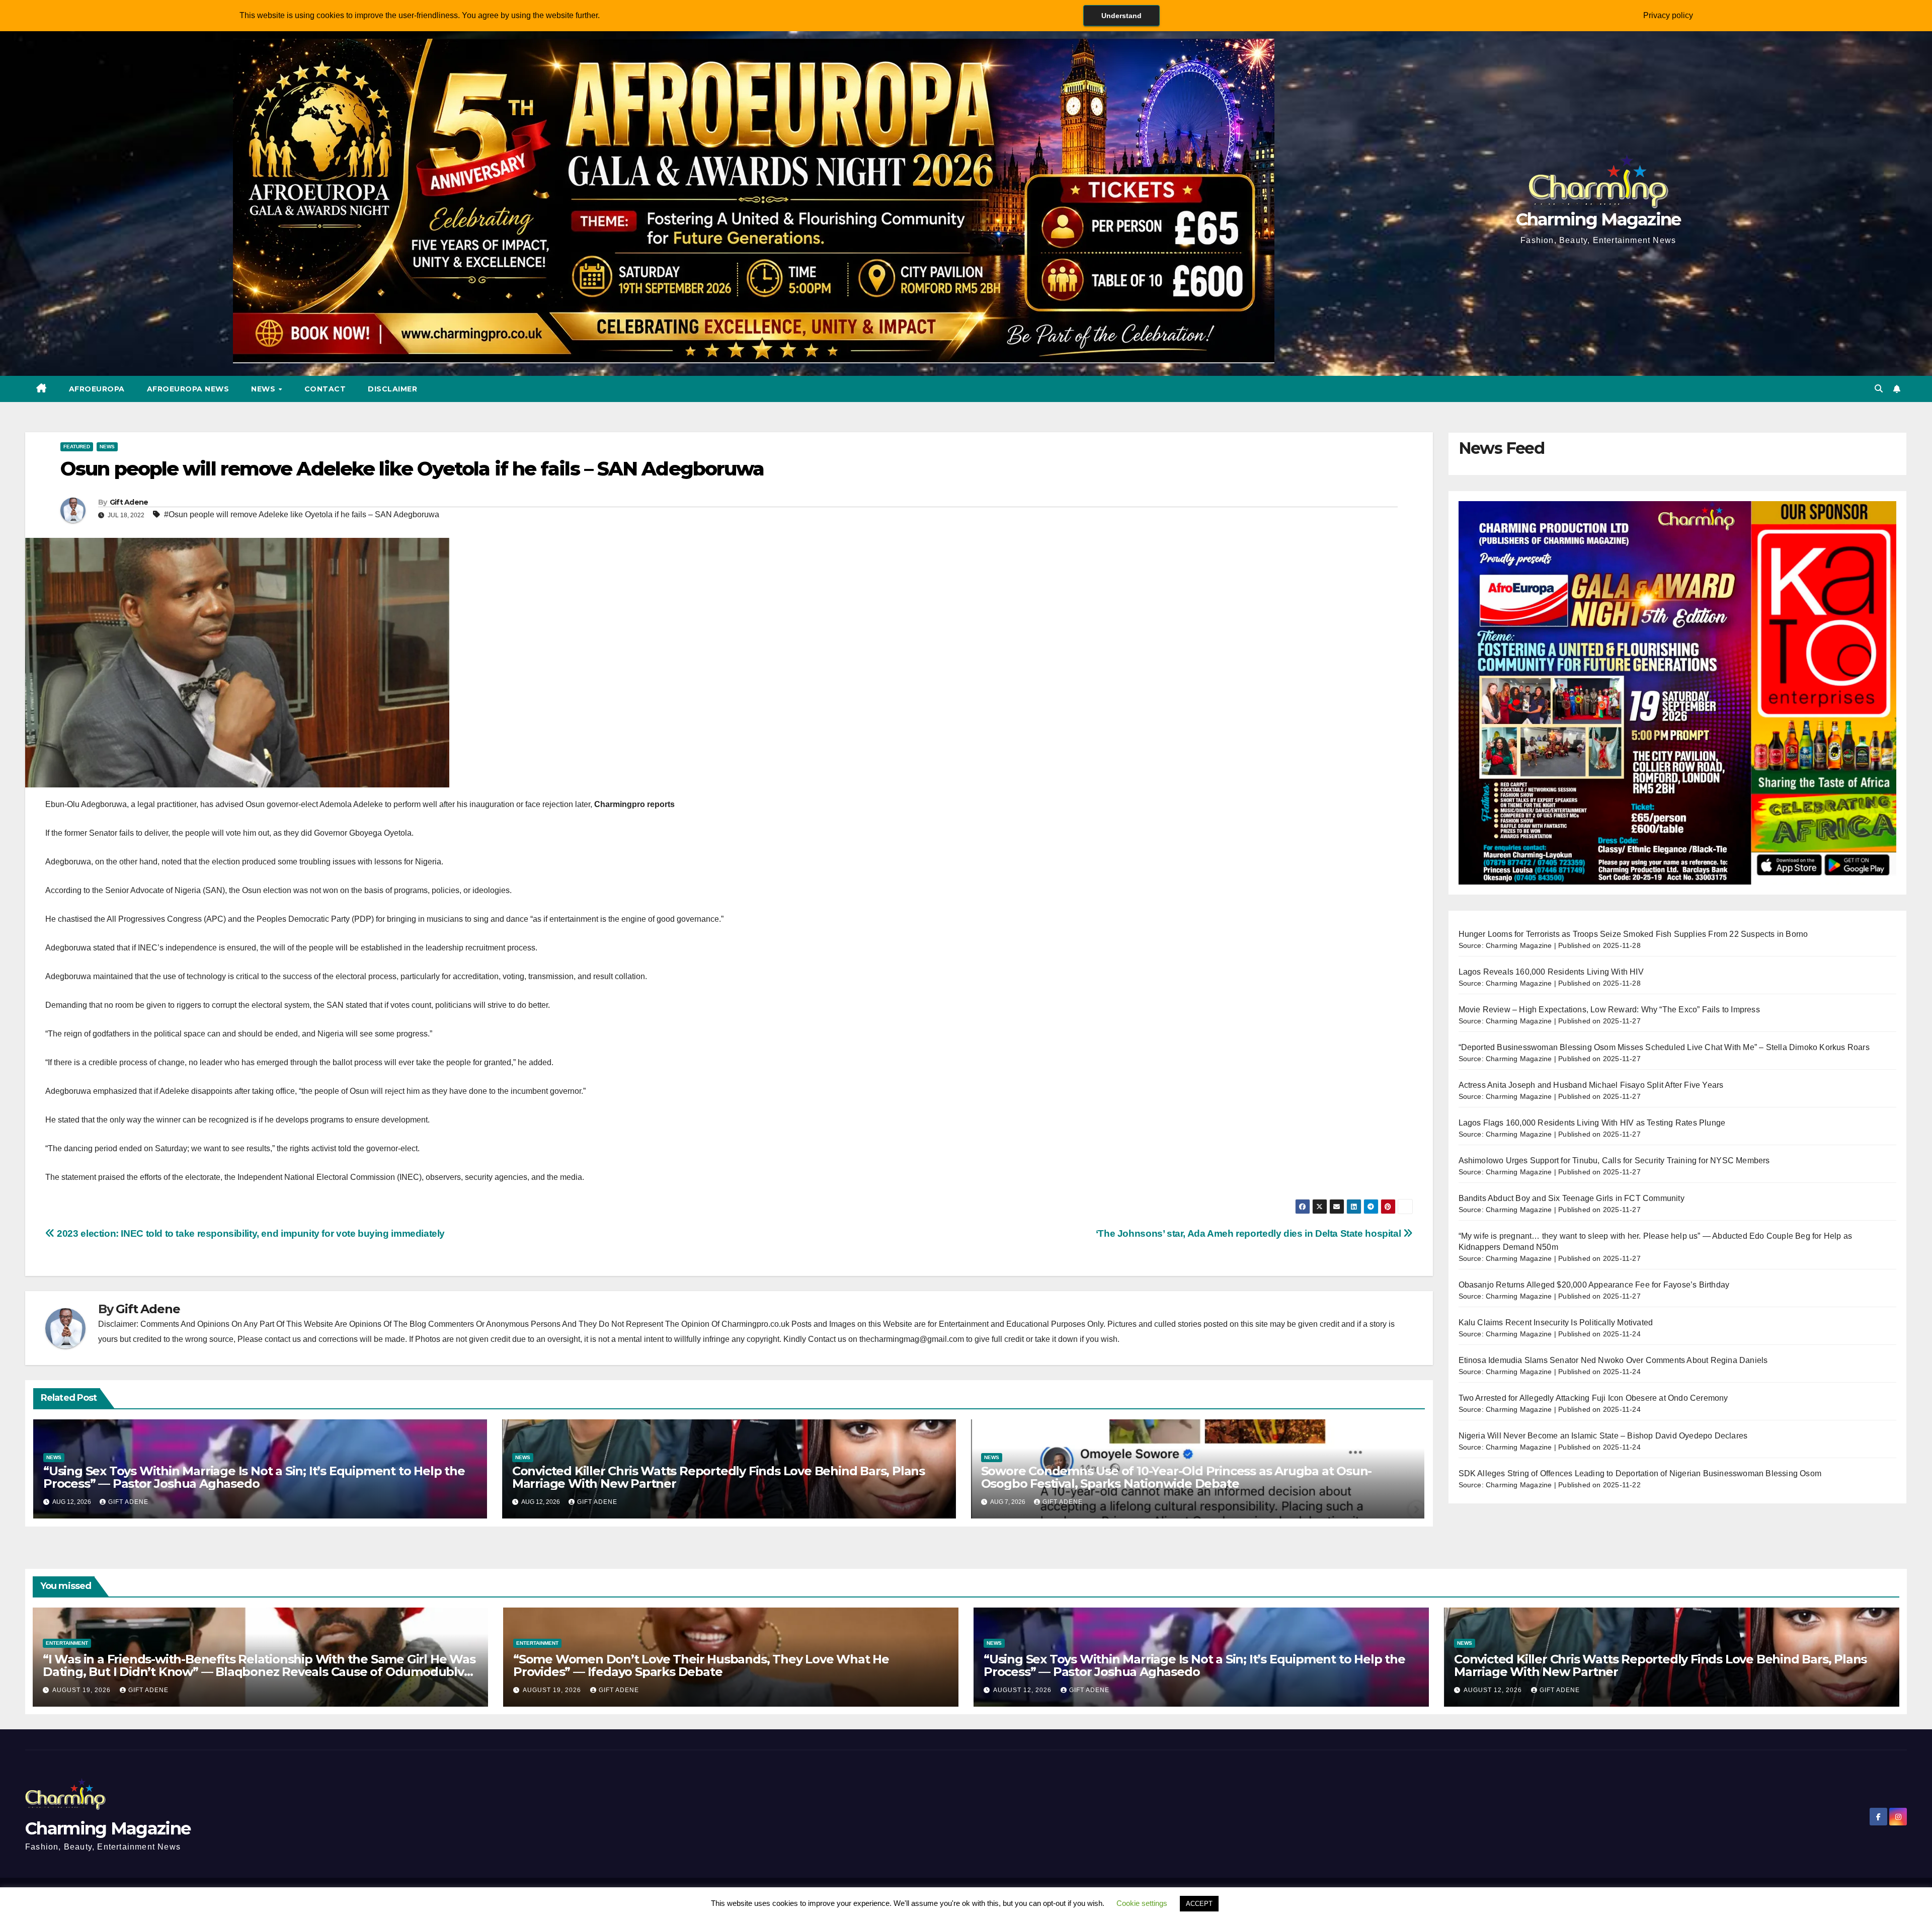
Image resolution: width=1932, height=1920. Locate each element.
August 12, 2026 (1023, 1690)
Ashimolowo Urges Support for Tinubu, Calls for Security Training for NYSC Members (1614, 1161)
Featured (77, 447)
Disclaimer (392, 389)
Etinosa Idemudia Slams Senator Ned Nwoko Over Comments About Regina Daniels (1613, 1360)
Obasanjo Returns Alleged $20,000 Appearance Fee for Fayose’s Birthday (1594, 1285)
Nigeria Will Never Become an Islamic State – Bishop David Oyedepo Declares (1603, 1436)
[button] (1879, 389)
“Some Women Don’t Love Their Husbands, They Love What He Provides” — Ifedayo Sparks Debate (701, 1665)
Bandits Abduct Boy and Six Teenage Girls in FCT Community (1572, 1198)
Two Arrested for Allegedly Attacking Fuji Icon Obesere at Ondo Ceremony (1593, 1398)
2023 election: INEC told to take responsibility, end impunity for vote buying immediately (250, 1233)
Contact (325, 389)
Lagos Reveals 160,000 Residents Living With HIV (1551, 972)
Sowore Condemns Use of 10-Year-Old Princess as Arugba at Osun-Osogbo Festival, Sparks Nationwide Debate (1177, 1477)
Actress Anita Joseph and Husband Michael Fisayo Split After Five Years (1591, 1085)
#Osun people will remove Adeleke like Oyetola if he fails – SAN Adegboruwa (302, 514)
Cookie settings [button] (1142, 1903)
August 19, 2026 (83, 1690)
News (264, 389)
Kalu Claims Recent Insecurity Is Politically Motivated (1556, 1323)
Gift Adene (129, 502)
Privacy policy (1668, 15)
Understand (1121, 16)
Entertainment (67, 1643)
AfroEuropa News (188, 389)
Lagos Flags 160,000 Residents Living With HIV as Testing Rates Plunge (1592, 1123)
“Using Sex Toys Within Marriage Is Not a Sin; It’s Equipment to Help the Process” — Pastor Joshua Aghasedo (254, 1477)
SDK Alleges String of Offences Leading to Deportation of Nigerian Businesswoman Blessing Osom (1640, 1473)
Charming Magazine (1598, 219)
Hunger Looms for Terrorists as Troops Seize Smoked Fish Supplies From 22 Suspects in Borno (1633, 934)
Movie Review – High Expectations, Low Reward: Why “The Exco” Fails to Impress (1609, 1010)
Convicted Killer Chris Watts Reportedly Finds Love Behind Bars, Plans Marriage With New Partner (718, 1477)
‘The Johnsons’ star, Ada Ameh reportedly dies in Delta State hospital (1250, 1233)
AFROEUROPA (97, 389)
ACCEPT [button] (1199, 1904)
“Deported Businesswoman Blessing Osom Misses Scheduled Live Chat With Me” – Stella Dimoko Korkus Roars (1664, 1047)
